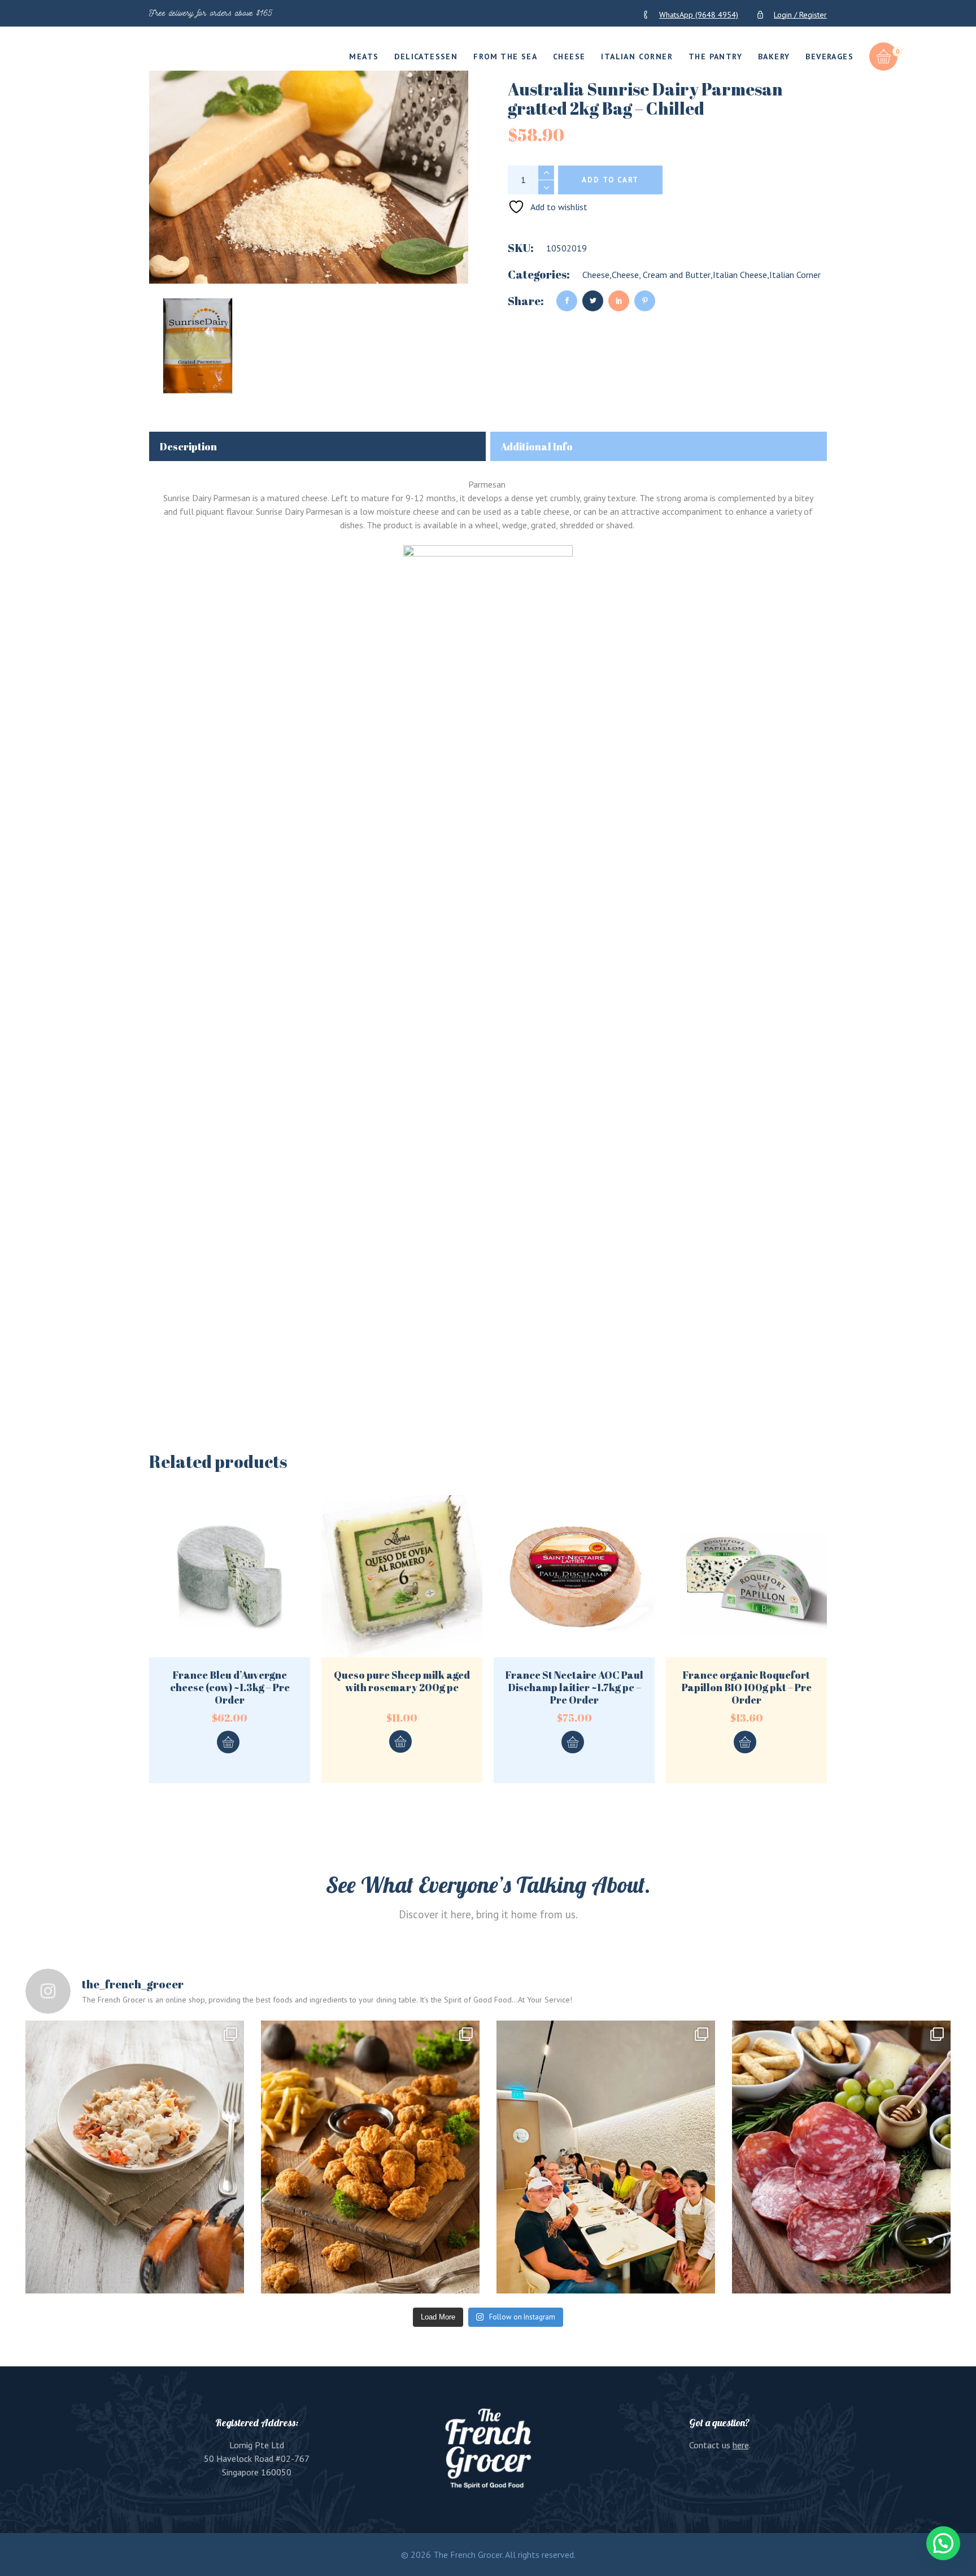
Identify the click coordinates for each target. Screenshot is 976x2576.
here (741, 2445)
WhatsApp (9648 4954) (699, 15)
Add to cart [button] (228, 1742)
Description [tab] (188, 446)
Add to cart (610, 180)
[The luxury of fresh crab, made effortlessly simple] (135, 2157)
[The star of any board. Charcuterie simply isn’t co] (841, 2157)
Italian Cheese (740, 275)
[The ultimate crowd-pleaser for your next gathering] (370, 2157)
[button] (943, 2543)
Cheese (596, 275)
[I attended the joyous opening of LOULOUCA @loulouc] (606, 2157)
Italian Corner (795, 275)
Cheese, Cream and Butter (661, 275)
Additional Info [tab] (537, 446)
